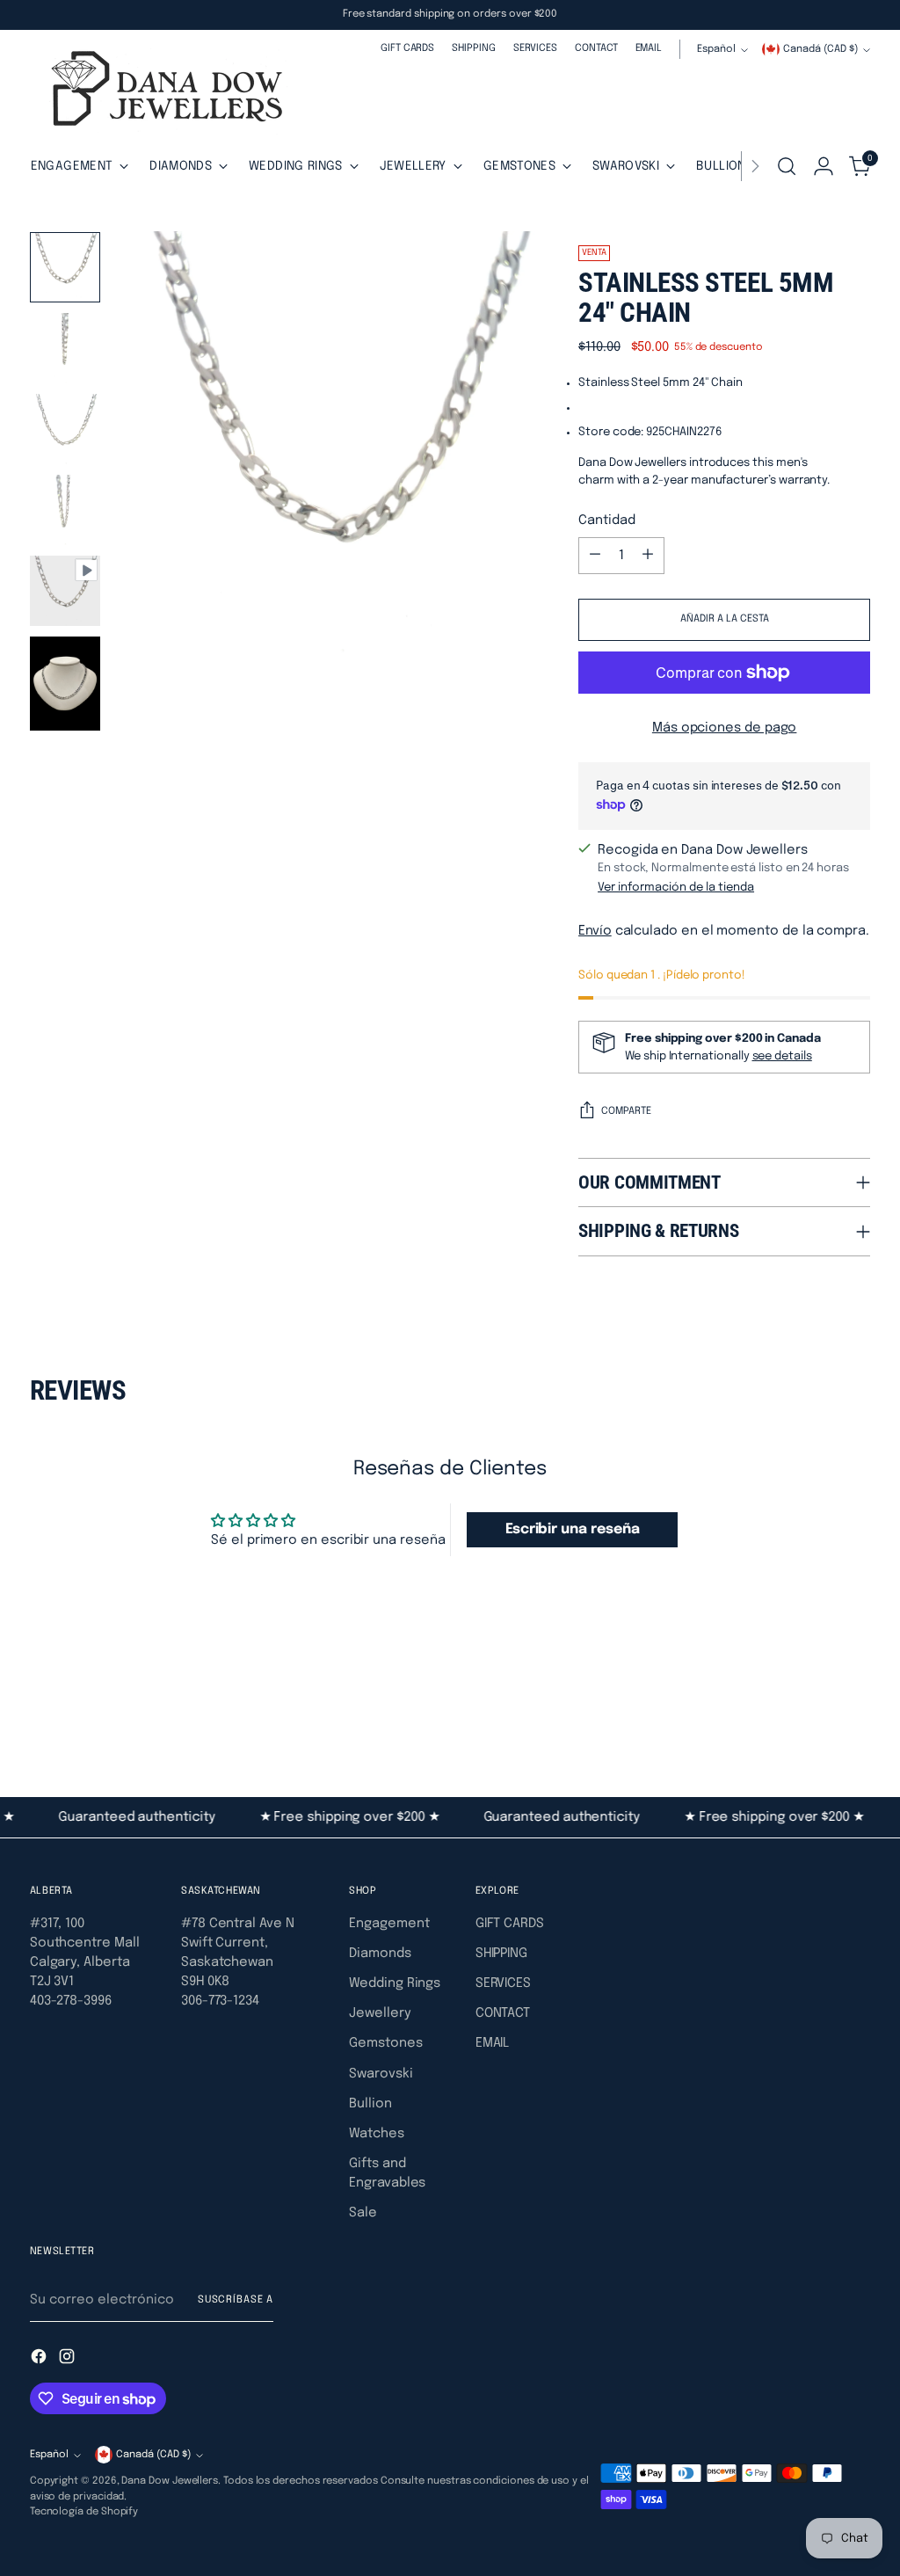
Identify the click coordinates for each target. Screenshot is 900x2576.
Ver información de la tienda (676, 888)
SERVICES (503, 1983)
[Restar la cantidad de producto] (595, 556)
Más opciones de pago (725, 728)
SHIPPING (501, 1953)
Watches (376, 2133)
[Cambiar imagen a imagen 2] (65, 348)
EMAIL (493, 2043)
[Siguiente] (755, 166)
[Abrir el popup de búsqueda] (787, 166)
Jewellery (380, 2013)
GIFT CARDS (510, 1923)
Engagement (389, 1923)
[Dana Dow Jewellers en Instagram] (69, 2359)
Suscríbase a (236, 2300)
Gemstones (385, 2043)
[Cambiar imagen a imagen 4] (65, 510)
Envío (595, 931)
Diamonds (380, 1953)
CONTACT (503, 2013)
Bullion (370, 2103)
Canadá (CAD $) (820, 49)
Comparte (626, 1111)
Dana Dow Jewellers (170, 2481)
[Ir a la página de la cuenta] (824, 166)
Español (716, 49)
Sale (363, 2212)
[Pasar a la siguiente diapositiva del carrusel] (855, 1701)
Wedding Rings (395, 1983)
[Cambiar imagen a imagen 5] (65, 591)
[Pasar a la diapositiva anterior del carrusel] (815, 1702)
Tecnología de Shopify (84, 2512)
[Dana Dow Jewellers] (162, 92)
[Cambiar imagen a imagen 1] (65, 267)
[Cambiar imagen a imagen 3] (65, 429)
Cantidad (606, 520)
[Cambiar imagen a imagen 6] (65, 684)
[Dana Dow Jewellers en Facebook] (40, 2359)
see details (782, 1056)
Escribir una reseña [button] (573, 1529)
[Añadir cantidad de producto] (648, 556)
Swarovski (381, 2074)
